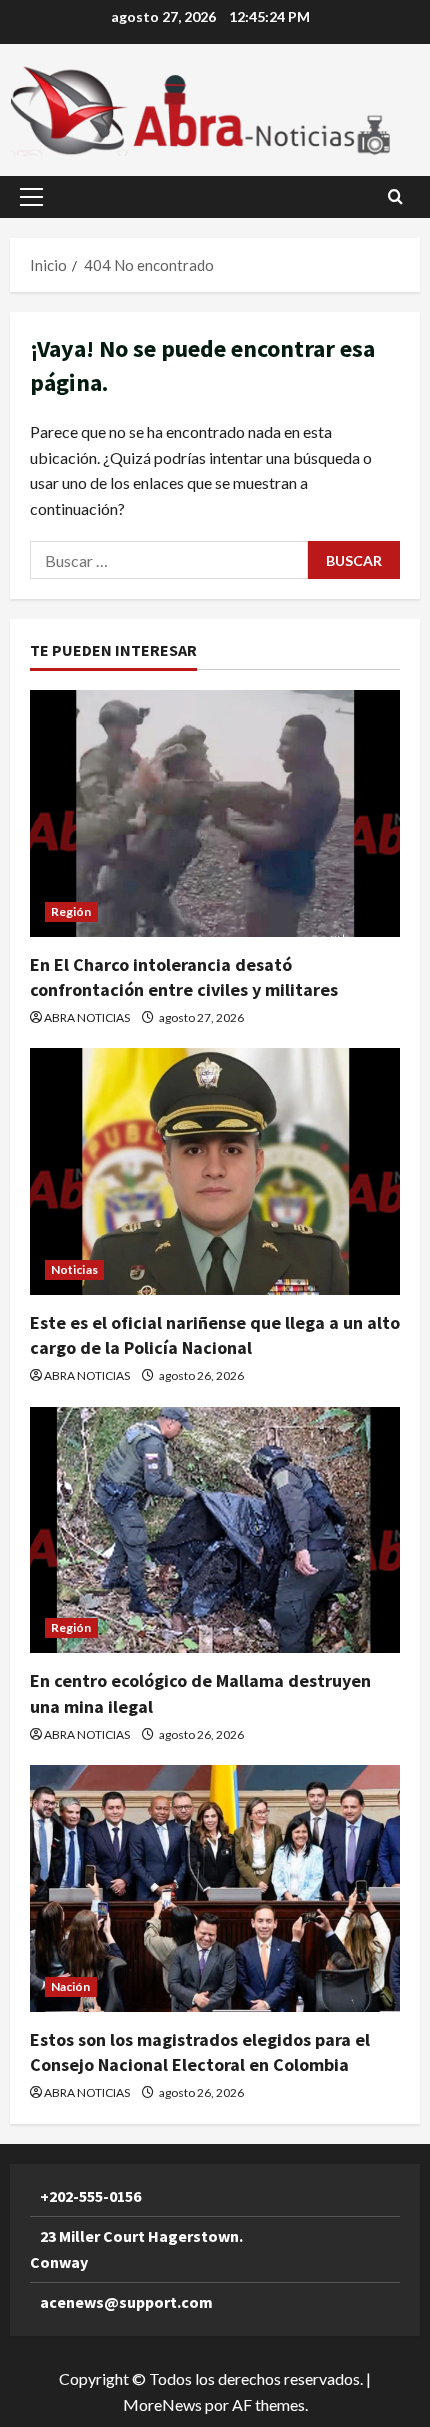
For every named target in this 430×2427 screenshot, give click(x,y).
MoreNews (162, 2404)
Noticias (74, 1269)
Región (71, 911)
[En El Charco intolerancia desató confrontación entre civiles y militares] (215, 813)
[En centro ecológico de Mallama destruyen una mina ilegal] (215, 1530)
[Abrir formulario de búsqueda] (395, 196)
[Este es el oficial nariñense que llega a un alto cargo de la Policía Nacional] (215, 1171)
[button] (31, 197)
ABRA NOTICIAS (87, 1017)
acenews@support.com (126, 2302)
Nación (71, 1986)
